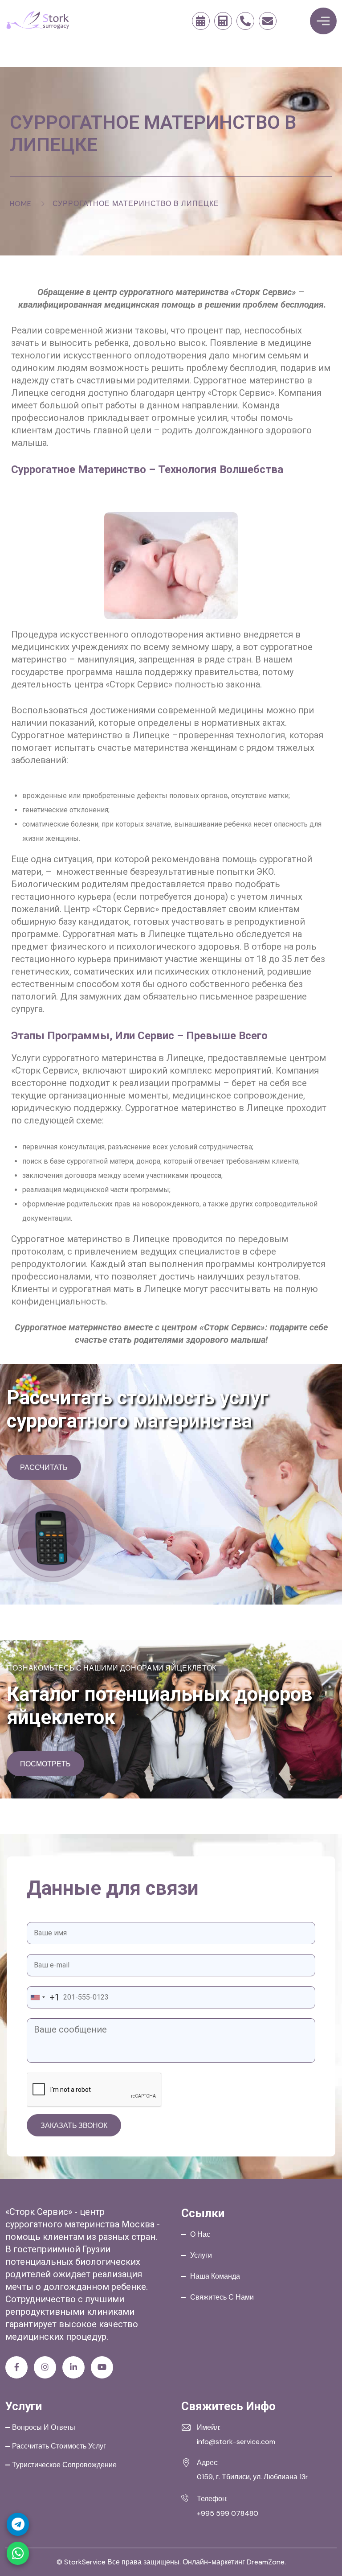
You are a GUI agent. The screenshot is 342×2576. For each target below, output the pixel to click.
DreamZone (266, 2562)
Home (21, 204)
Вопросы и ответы (44, 2427)
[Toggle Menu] (323, 21)
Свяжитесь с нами (222, 2297)
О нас (200, 2234)
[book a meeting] (201, 21)
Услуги (201, 2255)
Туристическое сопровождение (64, 2465)
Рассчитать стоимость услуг (59, 2446)
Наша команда (215, 2276)
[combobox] (43, 1997)
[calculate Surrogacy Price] (223, 21)
